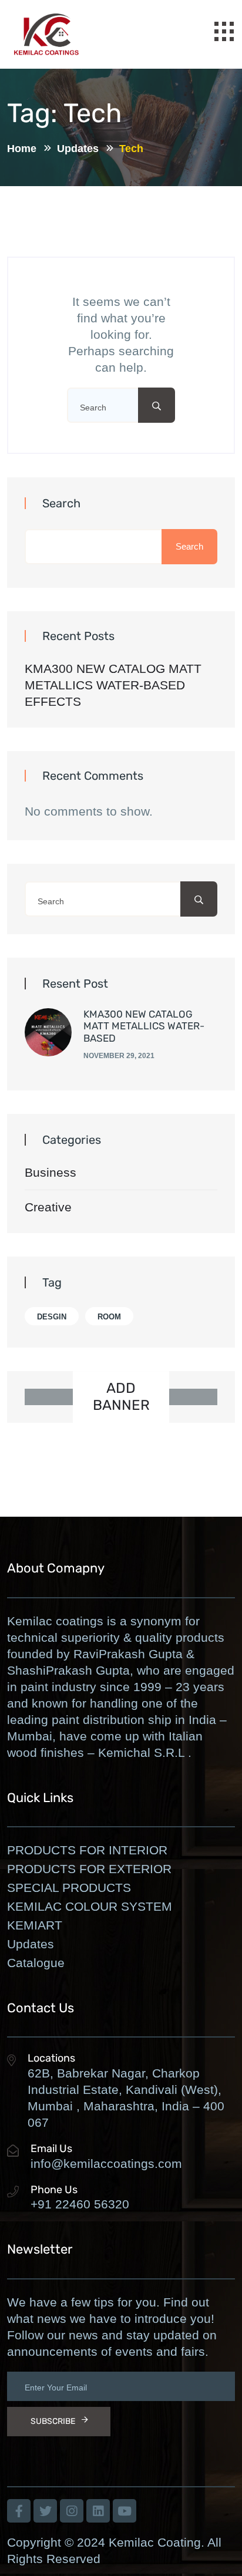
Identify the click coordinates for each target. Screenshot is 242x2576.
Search (61, 503)
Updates (31, 1944)
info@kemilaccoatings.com (106, 2163)
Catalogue (36, 1963)
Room (109, 1317)
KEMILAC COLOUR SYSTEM (90, 1906)
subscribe (53, 2421)
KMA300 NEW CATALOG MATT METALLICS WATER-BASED (144, 1026)
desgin (52, 1317)
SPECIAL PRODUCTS (69, 1888)
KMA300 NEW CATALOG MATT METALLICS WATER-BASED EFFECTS (113, 685)
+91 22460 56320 (80, 2204)
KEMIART (35, 1925)
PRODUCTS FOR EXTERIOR (89, 1869)
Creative (48, 1207)
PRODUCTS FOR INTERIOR (87, 1850)
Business (51, 1172)
